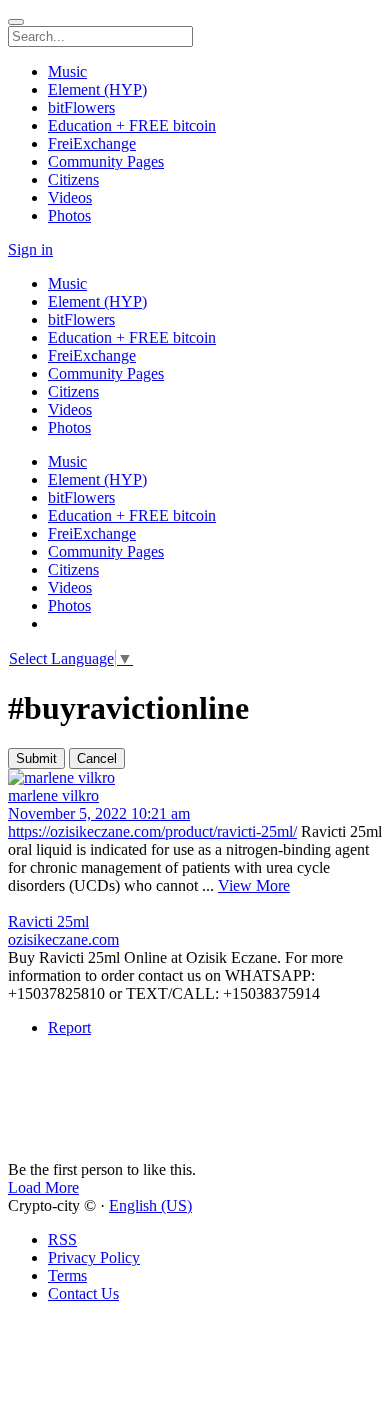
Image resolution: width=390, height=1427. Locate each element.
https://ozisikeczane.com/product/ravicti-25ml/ (152, 831)
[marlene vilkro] (195, 778)
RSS (62, 1239)
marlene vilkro (53, 795)
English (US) (150, 1205)
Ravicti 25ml (48, 921)
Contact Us (83, 1293)
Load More (43, 1187)
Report (69, 1027)
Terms (67, 1275)
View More (254, 885)
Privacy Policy (94, 1257)
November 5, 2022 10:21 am (99, 813)
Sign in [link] (30, 249)
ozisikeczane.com (63, 939)
